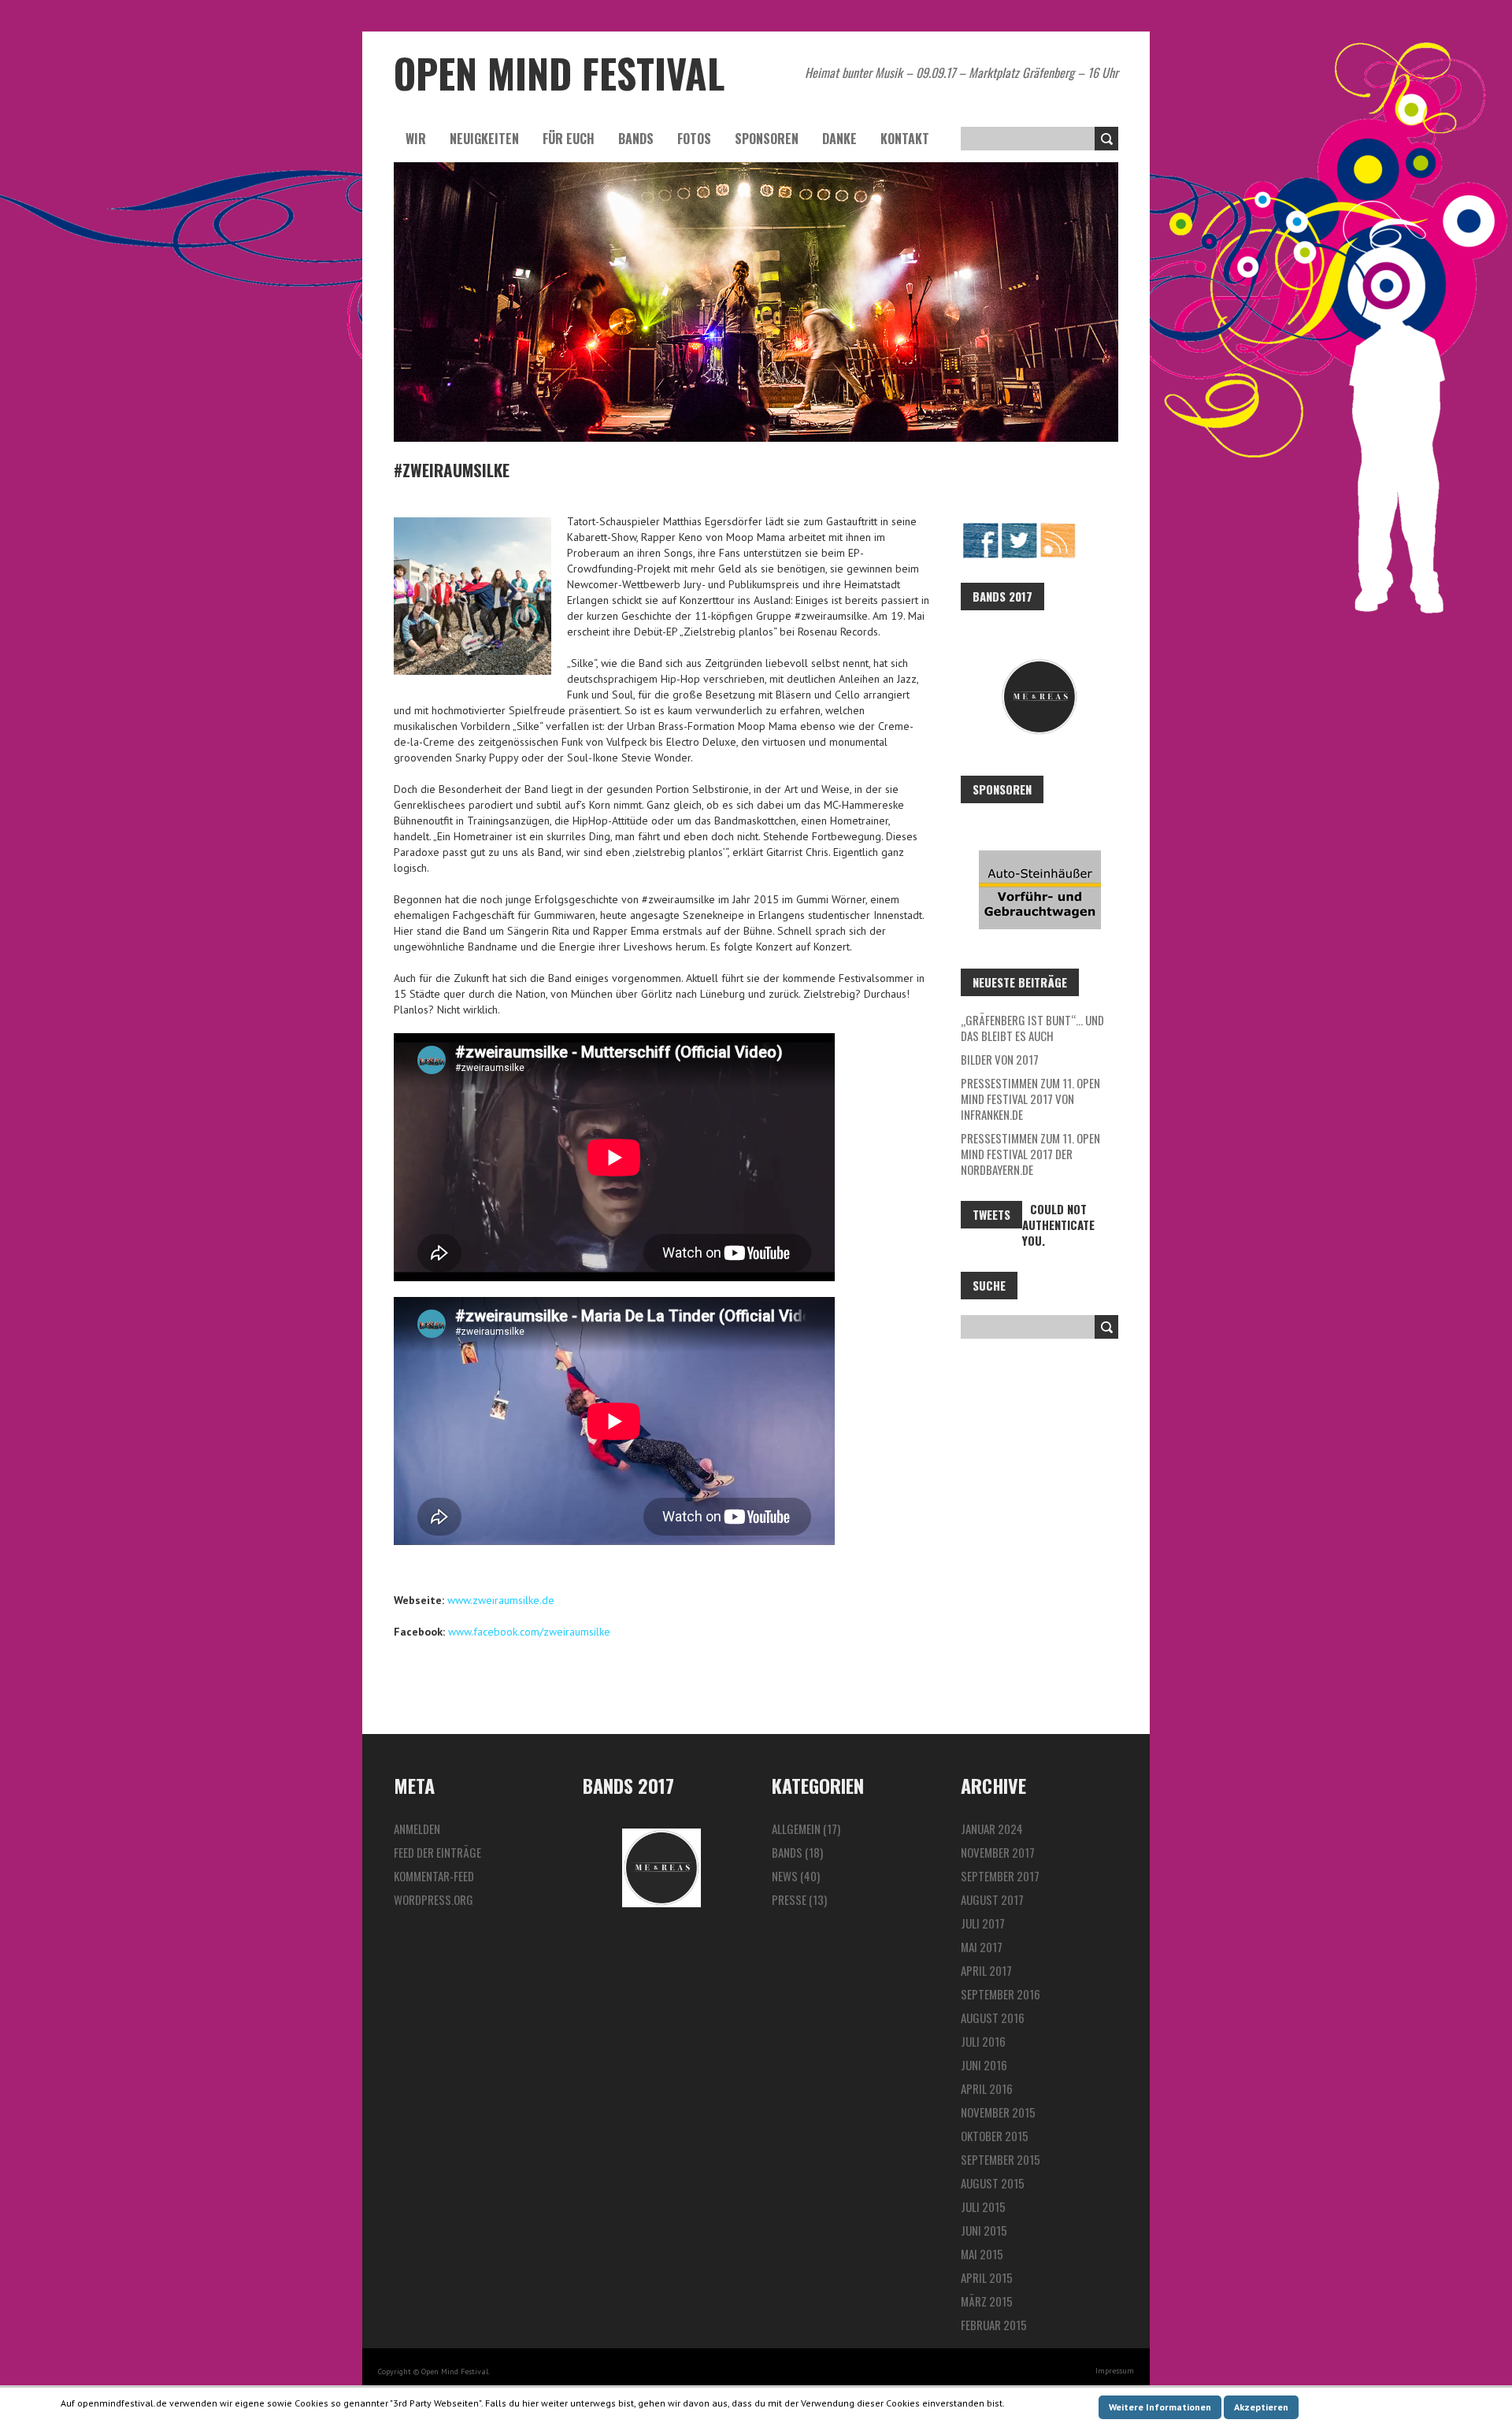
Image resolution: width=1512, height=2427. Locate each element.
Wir (416, 139)
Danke (839, 139)
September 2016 (1001, 1994)
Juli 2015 (983, 2207)
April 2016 (987, 2088)
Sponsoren (767, 139)
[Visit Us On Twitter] (1019, 529)
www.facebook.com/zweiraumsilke (529, 1632)
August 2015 (993, 2183)
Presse (789, 1899)
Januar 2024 (992, 1829)
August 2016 (993, 2018)
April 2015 (987, 2277)
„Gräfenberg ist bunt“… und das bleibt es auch (1032, 1028)
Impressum (1115, 2371)
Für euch (569, 139)
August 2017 (992, 1899)
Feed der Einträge (437, 1852)
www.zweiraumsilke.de (501, 1600)
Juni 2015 (984, 2230)
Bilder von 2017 (1000, 1059)
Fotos (694, 139)
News (785, 1876)
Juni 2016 (984, 2065)
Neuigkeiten (484, 139)
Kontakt (905, 139)
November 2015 (998, 2112)
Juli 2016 (983, 2041)
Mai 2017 (982, 1947)
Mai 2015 (982, 2254)
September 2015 (1001, 2159)
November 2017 (998, 1852)
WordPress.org (434, 1899)
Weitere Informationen (1160, 2407)
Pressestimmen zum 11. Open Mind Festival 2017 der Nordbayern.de (1030, 1154)
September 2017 (1000, 1876)
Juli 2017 (983, 1923)
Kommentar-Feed (434, 1876)
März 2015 (987, 2301)
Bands (636, 139)
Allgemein (796, 1829)
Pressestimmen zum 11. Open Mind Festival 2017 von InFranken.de (1030, 1099)
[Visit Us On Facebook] (980, 529)
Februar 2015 (994, 2325)
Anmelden (417, 1829)
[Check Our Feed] (1057, 529)
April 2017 (986, 1970)
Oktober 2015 (995, 2136)
